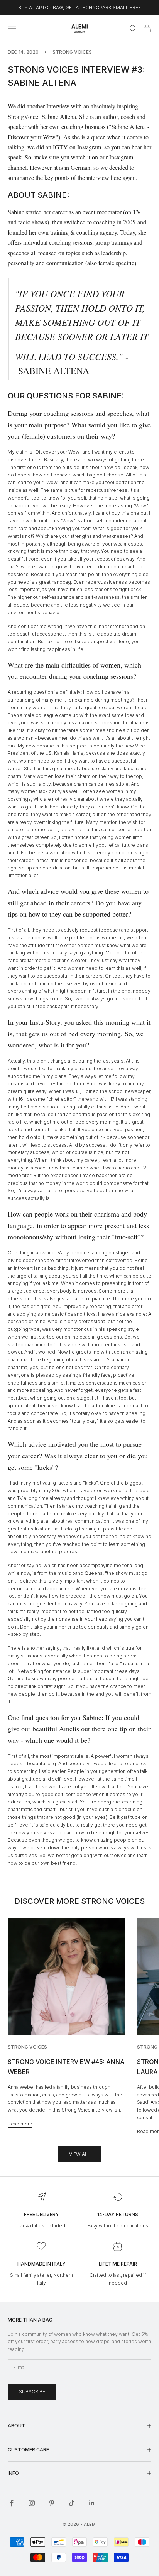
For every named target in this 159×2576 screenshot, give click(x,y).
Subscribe (32, 2392)
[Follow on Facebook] (12, 2503)
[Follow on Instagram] (32, 2503)
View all (80, 2154)
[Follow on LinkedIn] (92, 2503)
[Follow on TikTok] (72, 2503)
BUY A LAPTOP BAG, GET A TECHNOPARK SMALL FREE (79, 8)
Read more (20, 2124)
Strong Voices (72, 52)
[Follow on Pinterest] (52, 2503)
